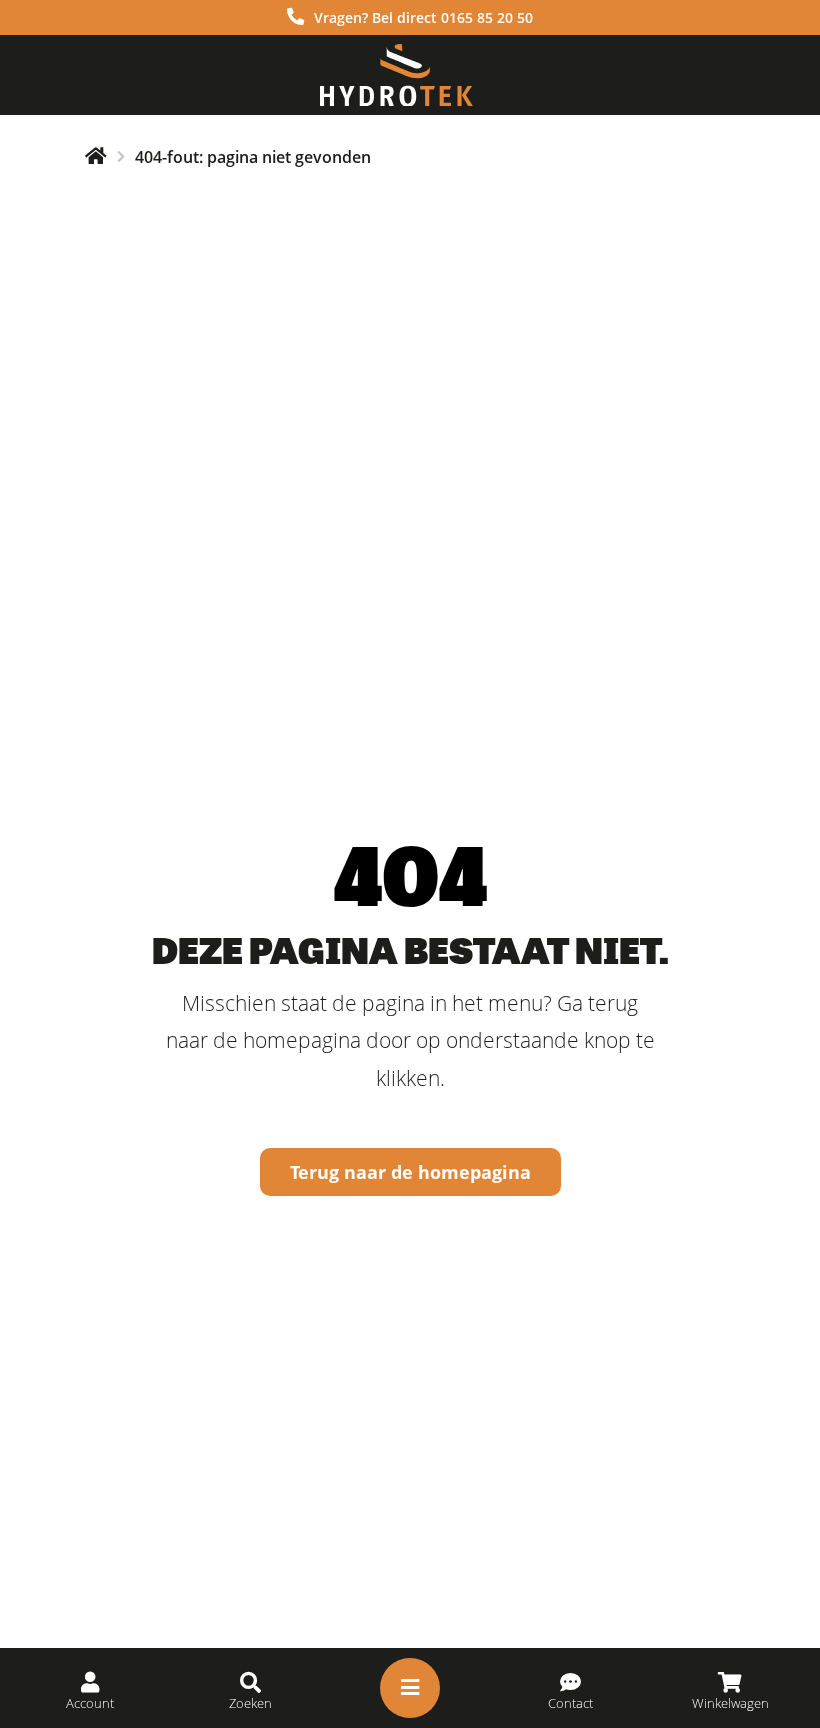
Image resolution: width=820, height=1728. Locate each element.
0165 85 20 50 (487, 17)
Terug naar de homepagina (410, 1172)
